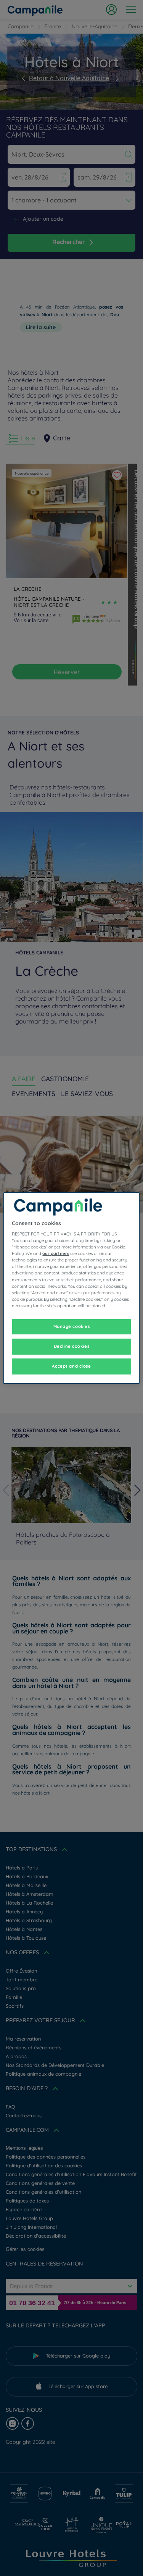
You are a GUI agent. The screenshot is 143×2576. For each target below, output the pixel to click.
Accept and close (71, 1366)
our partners (56, 1253)
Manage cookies (72, 1326)
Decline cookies (72, 1346)
